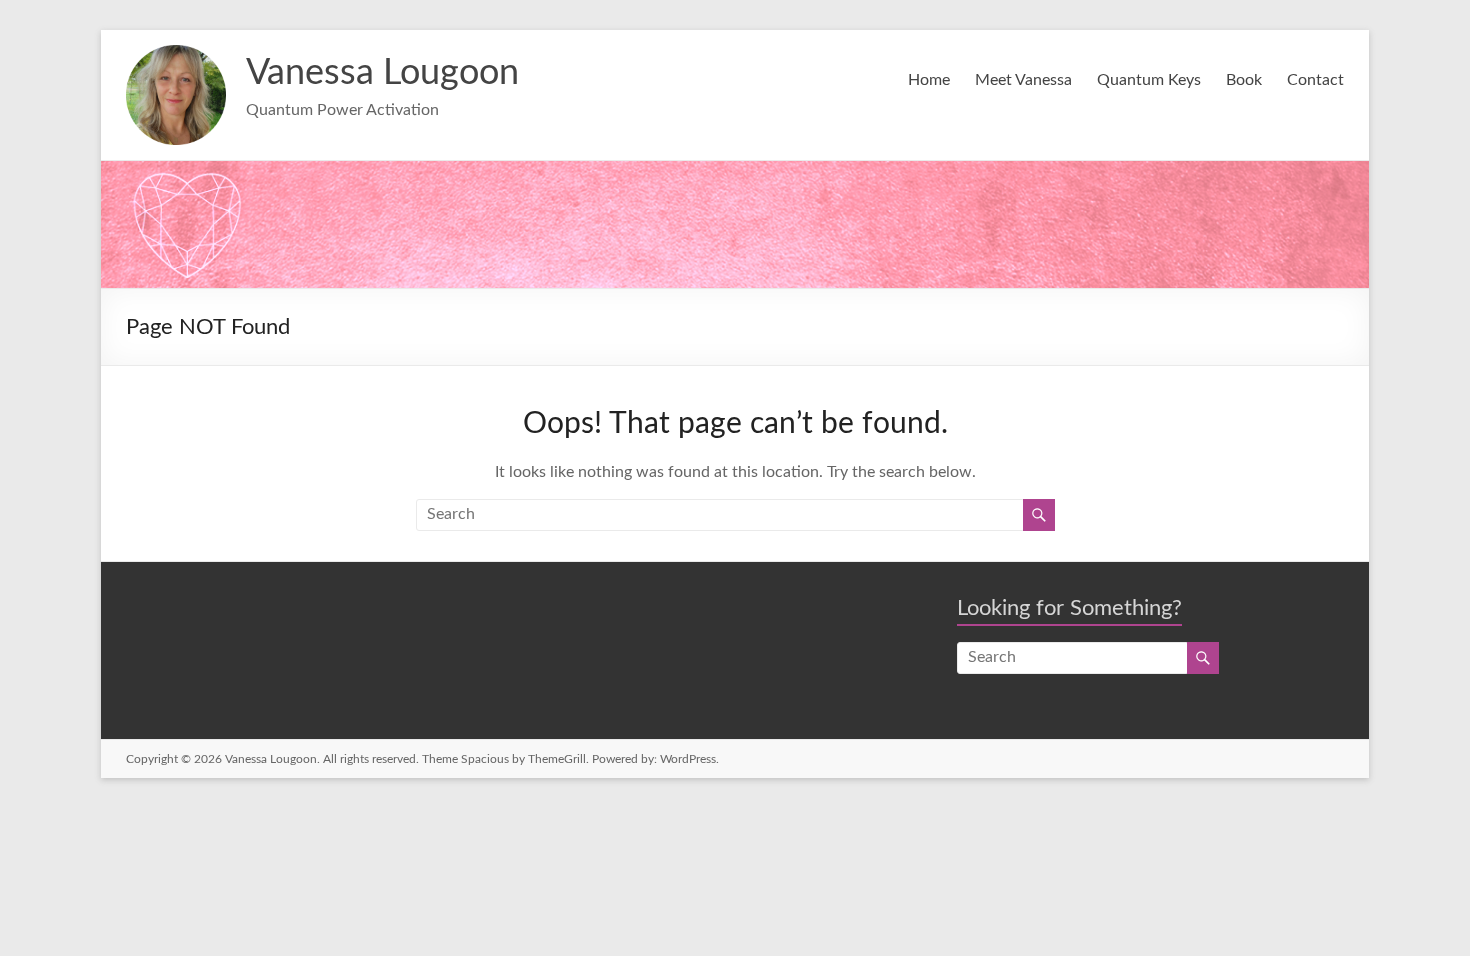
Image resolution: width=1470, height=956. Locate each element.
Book (1244, 80)
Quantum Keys (1149, 80)
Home (929, 80)
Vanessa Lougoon (382, 73)
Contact (1315, 80)
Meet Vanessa (1023, 80)
